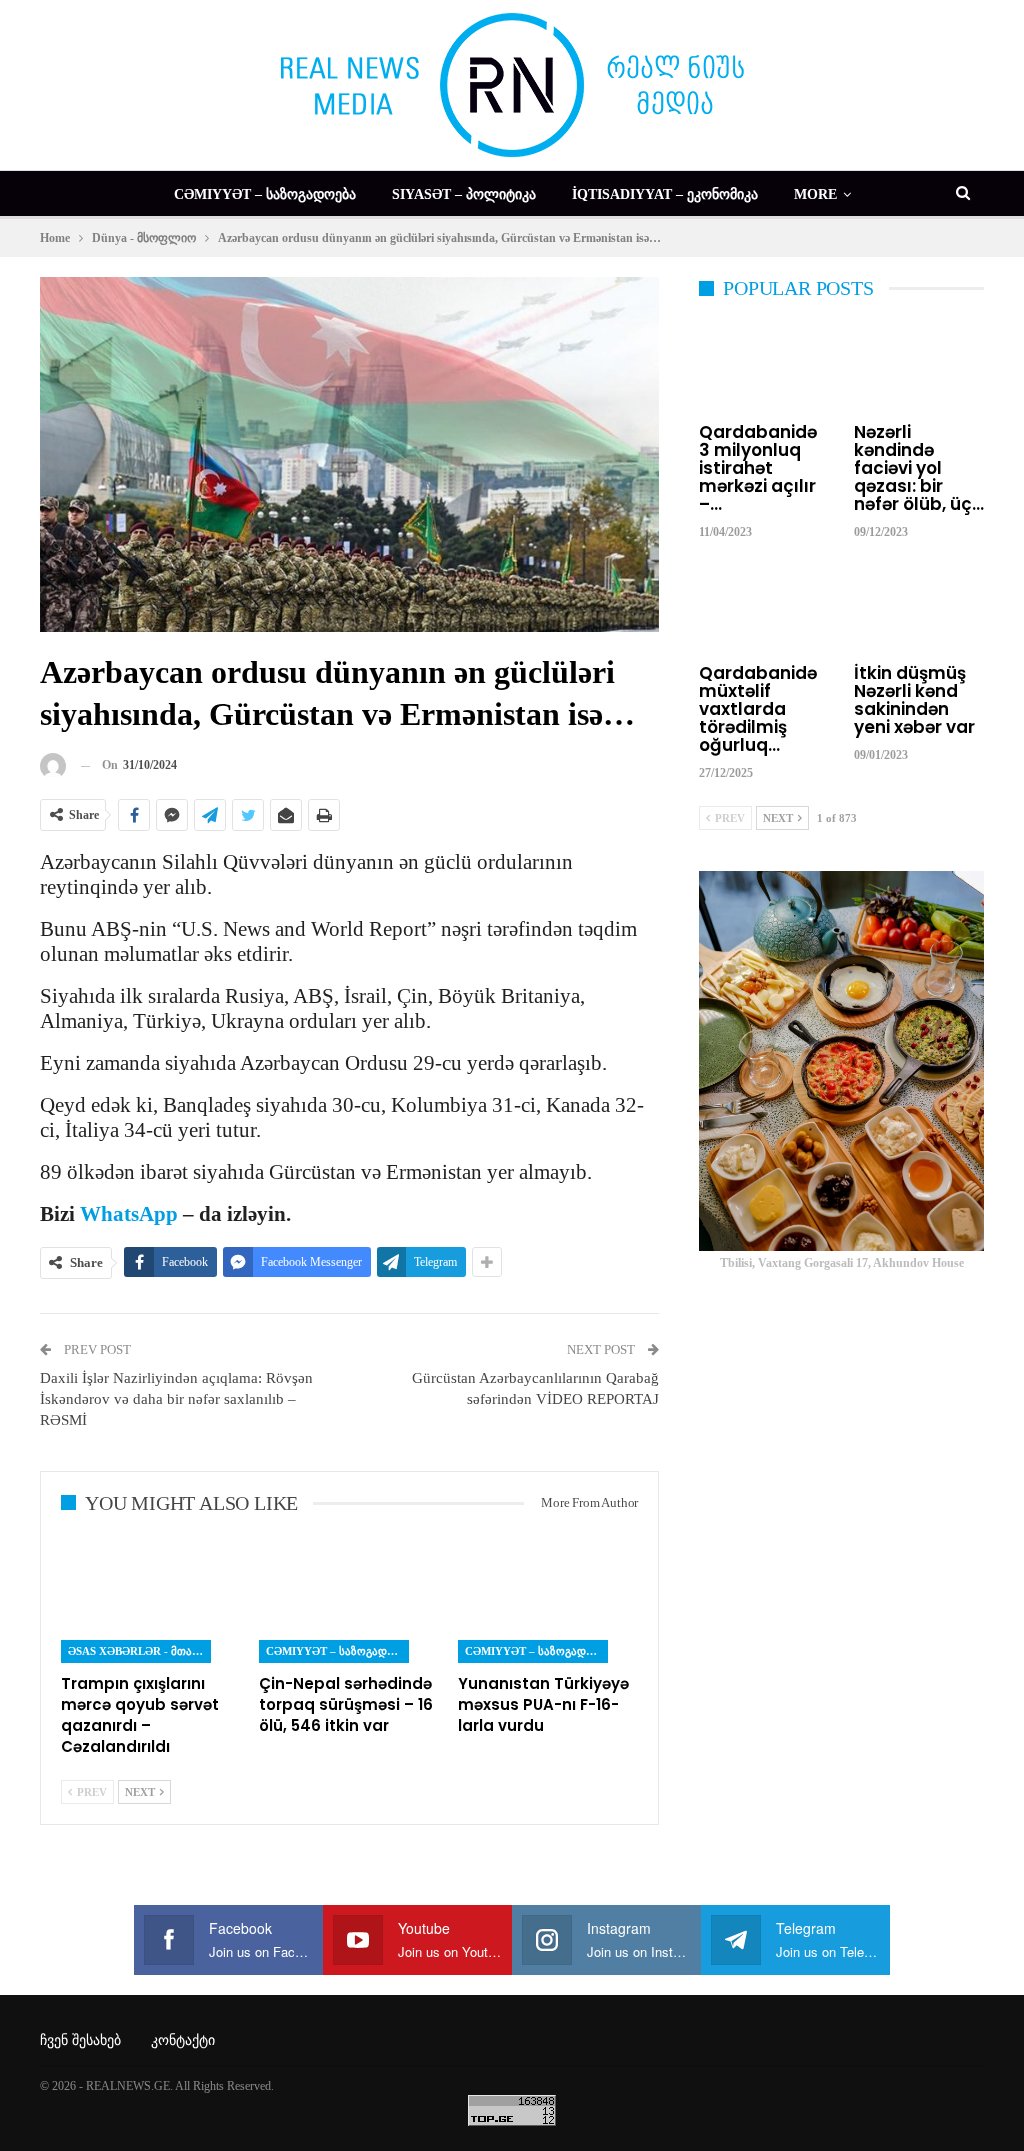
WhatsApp (129, 1214)
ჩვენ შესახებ (80, 2040)
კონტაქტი (183, 2040)
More (815, 194)
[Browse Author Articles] (53, 765)
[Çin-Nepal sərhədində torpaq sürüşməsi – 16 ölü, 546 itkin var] (349, 1600)
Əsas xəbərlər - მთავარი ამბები (139, 1651)
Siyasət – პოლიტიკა (464, 194)
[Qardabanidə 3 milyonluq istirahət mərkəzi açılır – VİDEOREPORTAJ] (764, 367)
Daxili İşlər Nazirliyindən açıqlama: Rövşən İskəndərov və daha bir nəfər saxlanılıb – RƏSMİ (176, 1399)
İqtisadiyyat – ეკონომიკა (665, 194)
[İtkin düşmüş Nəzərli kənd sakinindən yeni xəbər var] (919, 608)
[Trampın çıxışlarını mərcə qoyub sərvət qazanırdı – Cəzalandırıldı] (151, 1600)
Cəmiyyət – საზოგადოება (265, 194)
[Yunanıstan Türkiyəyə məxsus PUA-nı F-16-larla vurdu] (548, 1600)
